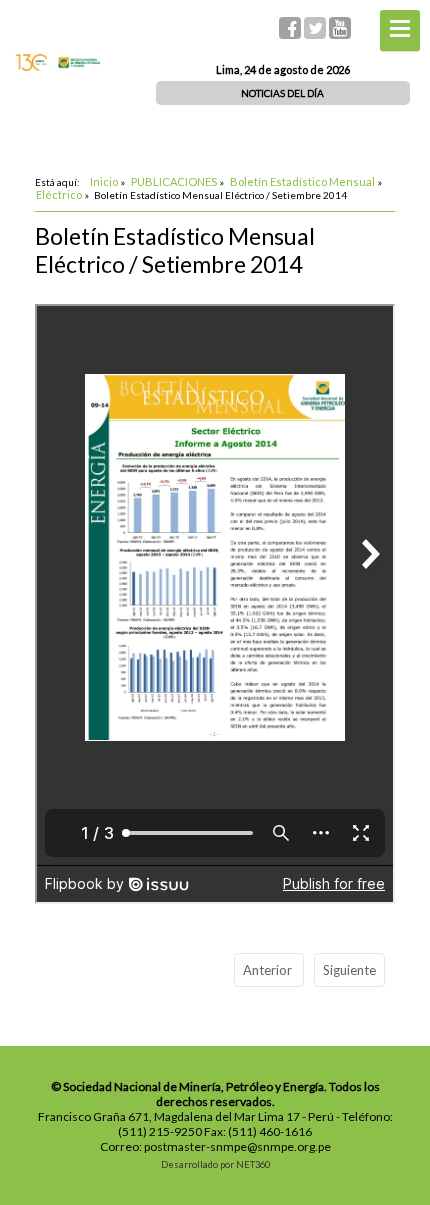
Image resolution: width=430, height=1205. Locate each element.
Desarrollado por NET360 (215, 1164)
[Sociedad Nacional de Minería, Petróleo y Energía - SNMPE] (57, 66)
